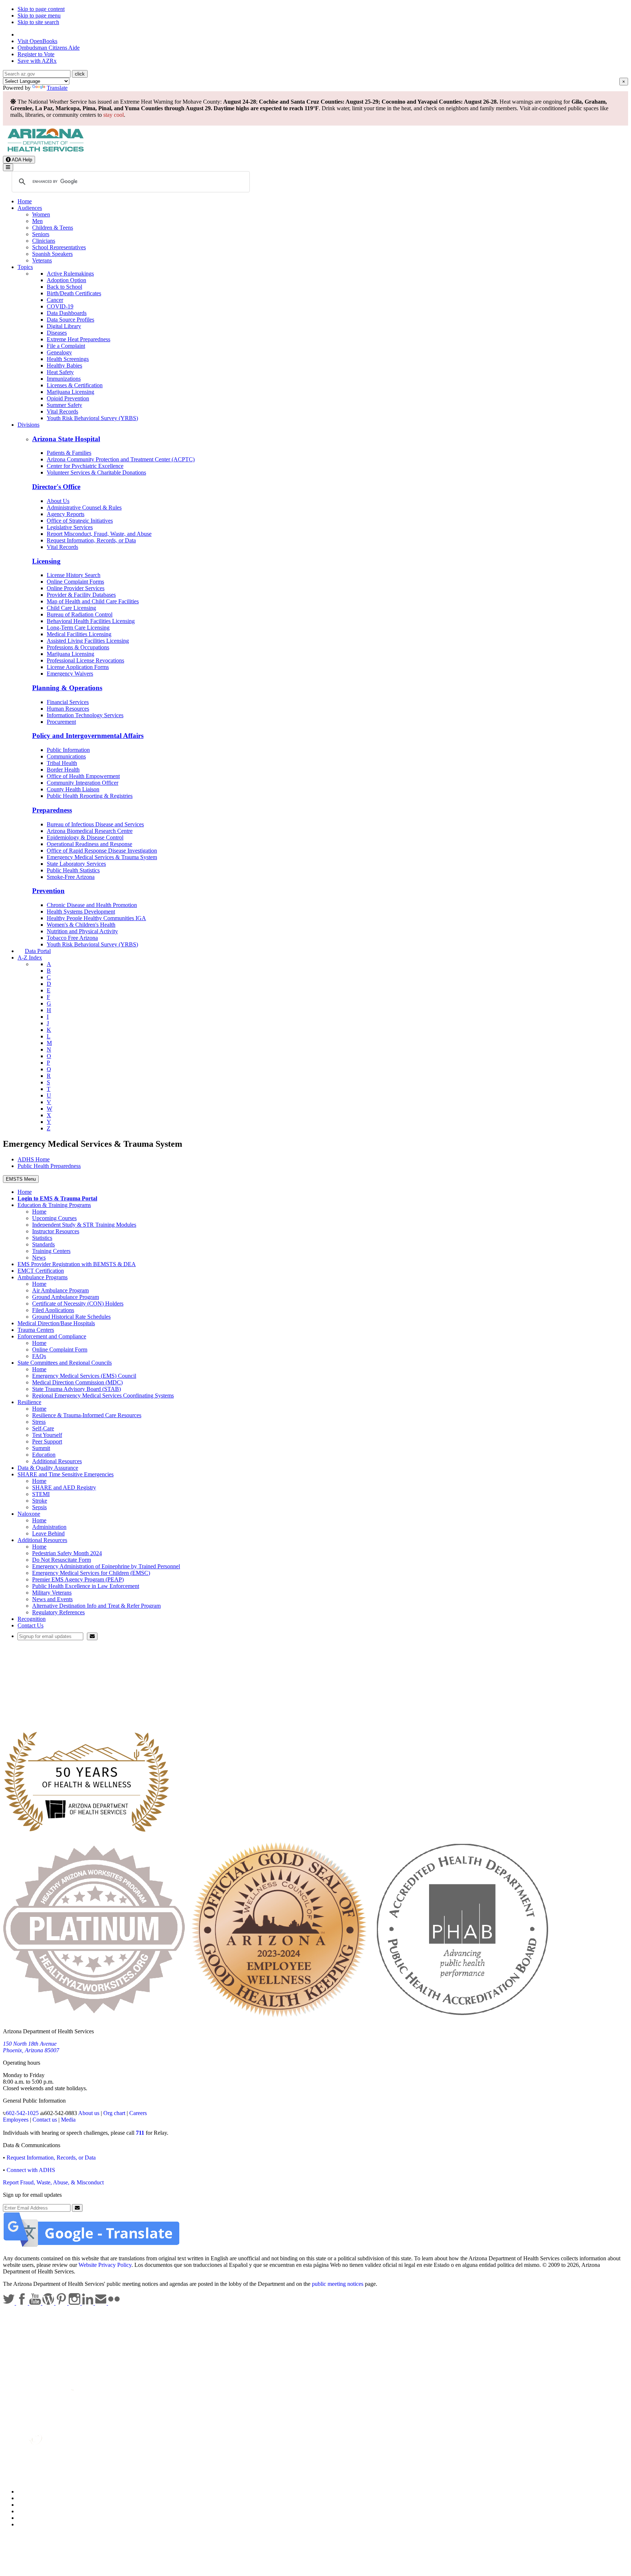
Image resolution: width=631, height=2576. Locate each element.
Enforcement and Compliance (52, 1336)
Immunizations (64, 379)
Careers (138, 2113)
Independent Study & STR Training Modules (84, 1225)
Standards (43, 1244)
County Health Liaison (73, 789)
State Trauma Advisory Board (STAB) (77, 1389)
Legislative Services (70, 527)
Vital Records (62, 412)
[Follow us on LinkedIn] (88, 2303)
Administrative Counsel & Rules (84, 507)
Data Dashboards (67, 313)
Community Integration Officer (83, 783)
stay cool (114, 115)
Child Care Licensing (71, 608)
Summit (41, 1448)
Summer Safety (64, 405)
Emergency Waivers (70, 674)
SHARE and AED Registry (64, 1487)
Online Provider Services (76, 588)
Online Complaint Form (60, 1349)
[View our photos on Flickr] (114, 2303)
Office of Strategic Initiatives (80, 521)
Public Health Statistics (73, 870)
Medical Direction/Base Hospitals (56, 1323)
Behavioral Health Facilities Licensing (91, 621)
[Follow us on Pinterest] (62, 2303)
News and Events (52, 1599)
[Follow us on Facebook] (23, 2303)
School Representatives (59, 247)
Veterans (42, 260)
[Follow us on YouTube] (36, 2303)
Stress (39, 1422)
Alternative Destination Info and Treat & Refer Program (96, 1606)
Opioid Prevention (68, 398)
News (39, 1258)
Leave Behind (48, 1533)
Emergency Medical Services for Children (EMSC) (91, 1573)
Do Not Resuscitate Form (62, 1560)
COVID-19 (60, 306)
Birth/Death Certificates (74, 293)
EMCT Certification (41, 1271)
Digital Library (64, 326)
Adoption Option (66, 280)
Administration (49, 1527)
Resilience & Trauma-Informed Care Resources (87, 1415)
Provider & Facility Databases (81, 595)
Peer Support (47, 1441)
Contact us (45, 2120)
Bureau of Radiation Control (80, 614)
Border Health (63, 770)
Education (44, 1455)
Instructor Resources (56, 1231)
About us (89, 2113)
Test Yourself (47, 1435)
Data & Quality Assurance (48, 1468)
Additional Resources (57, 1461)
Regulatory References (58, 1612)
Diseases (57, 333)
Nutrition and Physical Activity (82, 931)
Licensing (46, 561)
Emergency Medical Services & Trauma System (102, 857)
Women (41, 214)
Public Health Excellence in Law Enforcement (86, 1586)
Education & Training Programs (54, 1205)
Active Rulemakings (70, 274)
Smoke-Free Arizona (71, 877)
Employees (16, 2120)
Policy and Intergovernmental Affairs (88, 736)
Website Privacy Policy (105, 2265)
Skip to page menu (39, 16)
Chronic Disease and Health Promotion (92, 905)
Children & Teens (53, 228)
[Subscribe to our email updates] (102, 2303)
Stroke (40, 1501)
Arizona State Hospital (66, 439)
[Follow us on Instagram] (75, 2303)
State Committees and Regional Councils (65, 1363)
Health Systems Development (81, 912)
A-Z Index (30, 958)
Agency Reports (66, 514)
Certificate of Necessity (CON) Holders (78, 1304)
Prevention (48, 891)
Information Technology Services (85, 715)
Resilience (29, 1402)
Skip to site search (38, 22)
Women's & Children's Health (81, 925)
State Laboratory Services (76, 864)
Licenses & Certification (75, 385)
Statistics (42, 1238)
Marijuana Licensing (70, 392)
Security (27, 2518)
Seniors (41, 234)
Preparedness (52, 810)
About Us (58, 501)
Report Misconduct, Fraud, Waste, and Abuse (99, 534)
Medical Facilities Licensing (79, 634)
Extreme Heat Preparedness (79, 339)
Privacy (26, 2498)
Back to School (64, 287)
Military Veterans (52, 1593)
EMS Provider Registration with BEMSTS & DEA (77, 1264)
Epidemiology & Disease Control (85, 837)
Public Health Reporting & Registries (90, 796)
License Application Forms (78, 667)
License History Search (74, 575)
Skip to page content (41, 9)
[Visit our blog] (49, 2303)
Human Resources (68, 709)
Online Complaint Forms (75, 582)
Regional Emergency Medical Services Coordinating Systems (103, 1395)
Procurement (61, 722)
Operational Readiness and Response (89, 844)
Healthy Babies (64, 366)
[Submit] (92, 1636)
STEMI (41, 1494)
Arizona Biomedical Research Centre (90, 831)
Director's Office (56, 487)
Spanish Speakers (52, 254)
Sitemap (27, 2524)
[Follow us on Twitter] (9, 2303)
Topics (25, 267)
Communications (66, 756)
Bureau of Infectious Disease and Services (95, 824)
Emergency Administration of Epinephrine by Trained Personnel (106, 1566)
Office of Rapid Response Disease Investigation (102, 851)
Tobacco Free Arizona (72, 938)
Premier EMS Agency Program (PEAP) (78, 1579)
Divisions (28, 425)
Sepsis (39, 1507)
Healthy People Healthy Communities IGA (96, 918)
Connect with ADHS (31, 2170)
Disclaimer (30, 2511)
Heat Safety (60, 372)
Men (37, 221)
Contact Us (30, 1625)
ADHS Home (34, 1159)
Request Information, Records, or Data (91, 540)
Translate (57, 88)
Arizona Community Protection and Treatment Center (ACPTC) (121, 459)
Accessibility (32, 2505)
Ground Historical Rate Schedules (71, 1317)
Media (68, 2120)
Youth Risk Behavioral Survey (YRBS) (92, 418)
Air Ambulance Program (60, 1290)
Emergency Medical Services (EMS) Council (84, 1376)
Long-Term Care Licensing (78, 628)
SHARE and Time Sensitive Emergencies (66, 1474)
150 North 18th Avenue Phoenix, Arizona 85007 (31, 2047)
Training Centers (51, 1251)
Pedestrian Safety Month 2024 (67, 1553)
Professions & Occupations (78, 647)
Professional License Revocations (85, 660)
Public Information (68, 750)
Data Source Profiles (70, 320)
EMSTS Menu (21, 1179)
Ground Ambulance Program (66, 1297)
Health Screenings (68, 359)
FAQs (39, 1356)
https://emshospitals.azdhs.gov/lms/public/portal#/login (98, 1701)
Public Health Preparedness (49, 1166)
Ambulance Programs (43, 1277)
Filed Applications (53, 1310)
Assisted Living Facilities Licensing (88, 641)
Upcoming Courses (54, 1218)
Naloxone (29, 1514)
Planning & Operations (67, 688)
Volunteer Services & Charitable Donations (96, 472)
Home (25, 201)
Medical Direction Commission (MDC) (77, 1382)
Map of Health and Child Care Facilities (93, 601)
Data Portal (38, 951)
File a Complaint (66, 346)
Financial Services (68, 702)
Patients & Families (69, 453)
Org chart (114, 2113)
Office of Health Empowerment (83, 776)
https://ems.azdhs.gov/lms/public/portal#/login (88, 1695)
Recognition (32, 1619)
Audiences (30, 208)
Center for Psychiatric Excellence (85, 466)
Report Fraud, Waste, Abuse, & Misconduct (53, 2182)
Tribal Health (62, 763)
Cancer (55, 300)
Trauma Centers (36, 1330)
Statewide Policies (39, 2492)
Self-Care (43, 1428)
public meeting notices (338, 2284)
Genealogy (59, 352)
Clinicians (44, 241)
